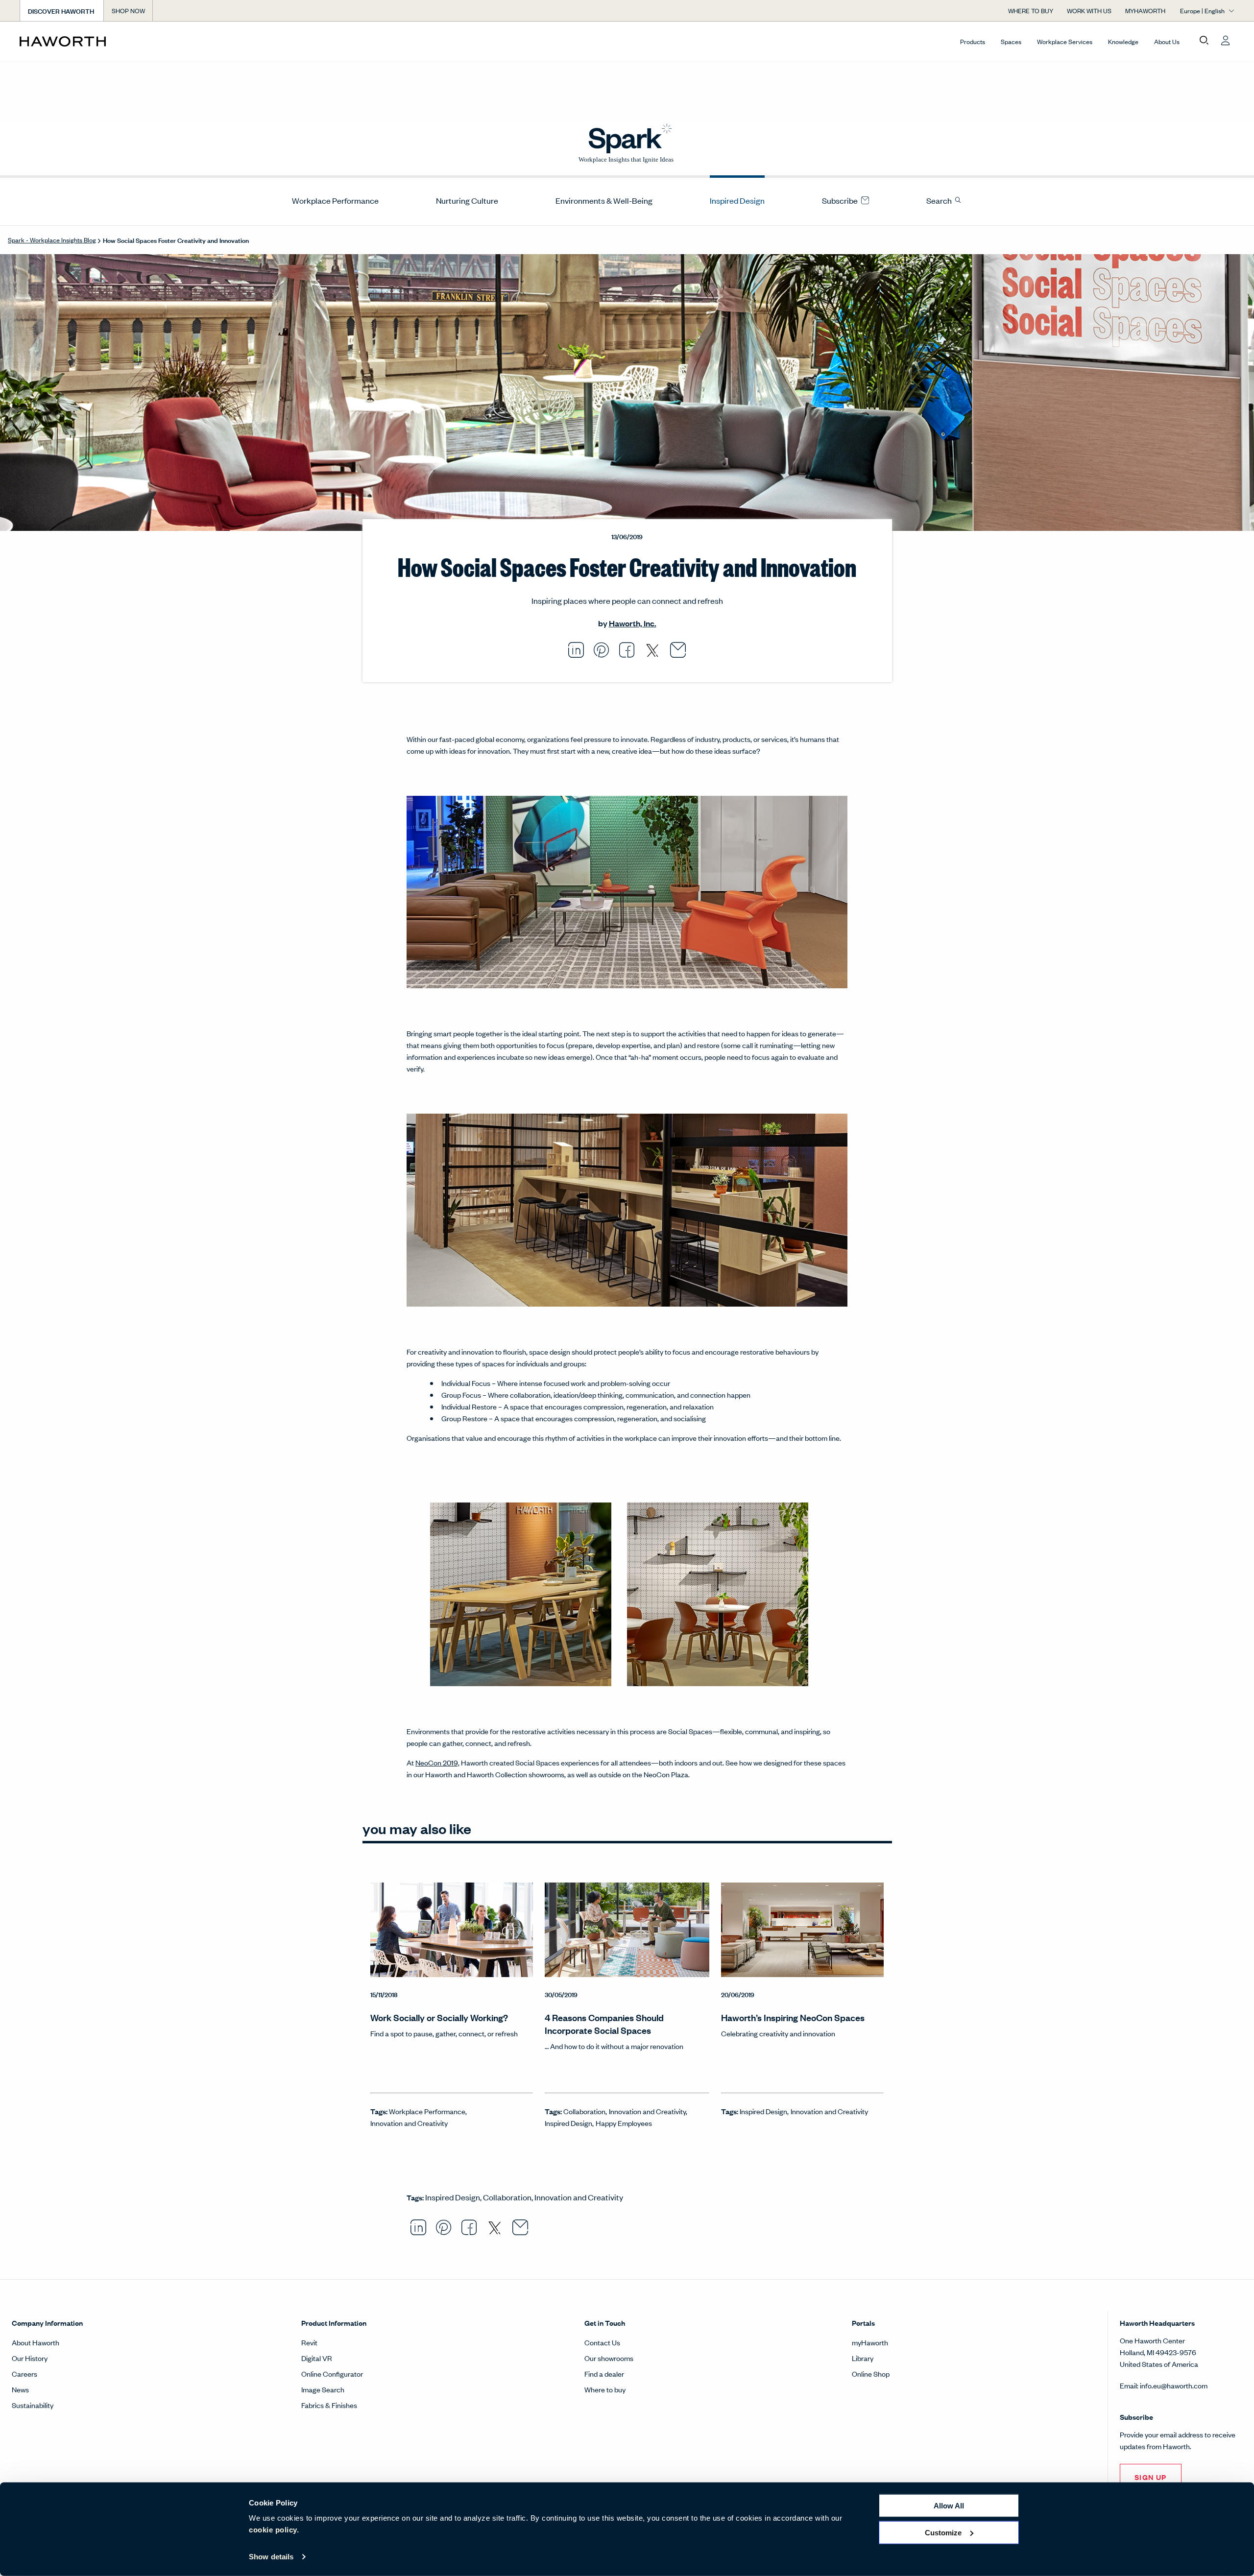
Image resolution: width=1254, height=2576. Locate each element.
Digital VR (317, 2358)
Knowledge (1123, 41)
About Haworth (36, 2342)
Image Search (323, 2389)
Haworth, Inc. (633, 623)
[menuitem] (331, 200)
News (20, 2389)
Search (940, 200)
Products (973, 41)
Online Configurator (332, 2373)
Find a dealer (604, 2373)
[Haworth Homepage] (141, 41)
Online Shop (871, 2373)
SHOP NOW (128, 11)
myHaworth (870, 2342)
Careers (24, 2373)
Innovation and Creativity (409, 2123)
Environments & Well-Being (604, 200)
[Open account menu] (1226, 41)
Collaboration (584, 2111)
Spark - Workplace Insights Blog (52, 240)
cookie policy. (274, 2530)
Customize (943, 2532)
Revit (309, 2342)
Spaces (1011, 41)
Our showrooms (609, 2358)
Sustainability (33, 2405)
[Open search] (1204, 41)
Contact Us (602, 2342)
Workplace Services (1065, 41)
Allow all (949, 2506)
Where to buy (605, 2389)
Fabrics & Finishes (329, 2405)
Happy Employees (624, 2123)
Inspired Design (737, 200)
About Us (1167, 41)
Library (863, 2358)
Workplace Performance (335, 200)
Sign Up (1151, 2477)
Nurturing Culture (467, 200)
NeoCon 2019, (437, 1762)
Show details (271, 2557)
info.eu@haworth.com (1174, 2385)
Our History (30, 2358)
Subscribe (841, 200)
